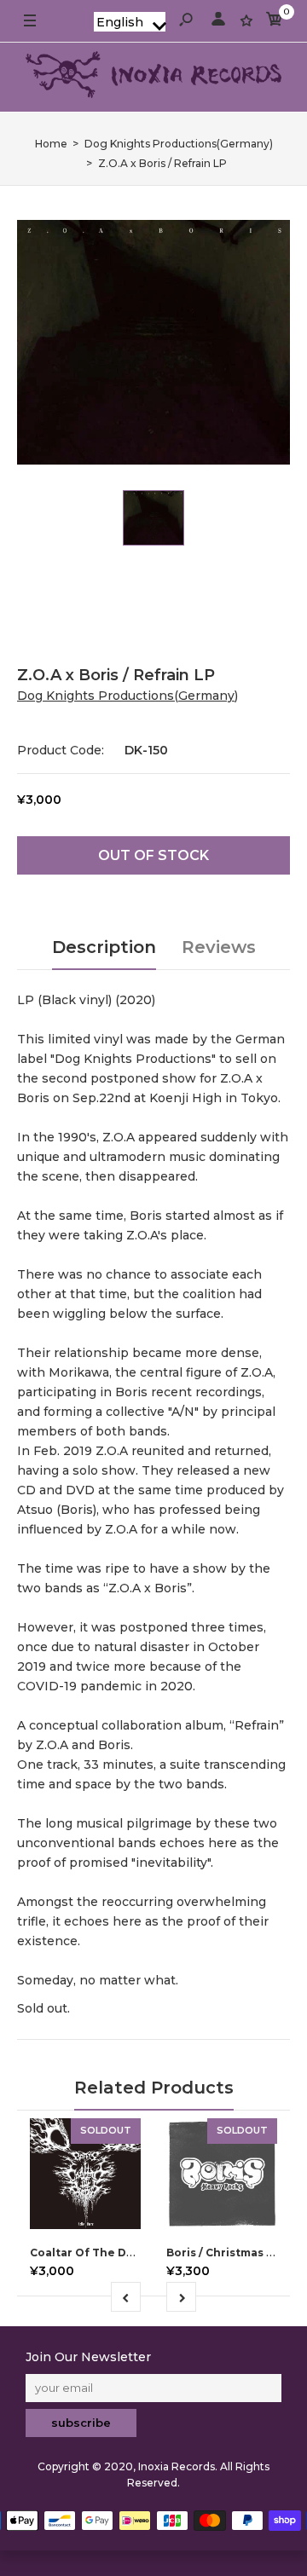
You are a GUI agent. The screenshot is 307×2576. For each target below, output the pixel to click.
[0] (275, 22)
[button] (130, 22)
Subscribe (81, 2423)
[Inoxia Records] (153, 77)
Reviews (219, 947)
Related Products (154, 2088)
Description (104, 947)
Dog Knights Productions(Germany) (127, 696)
